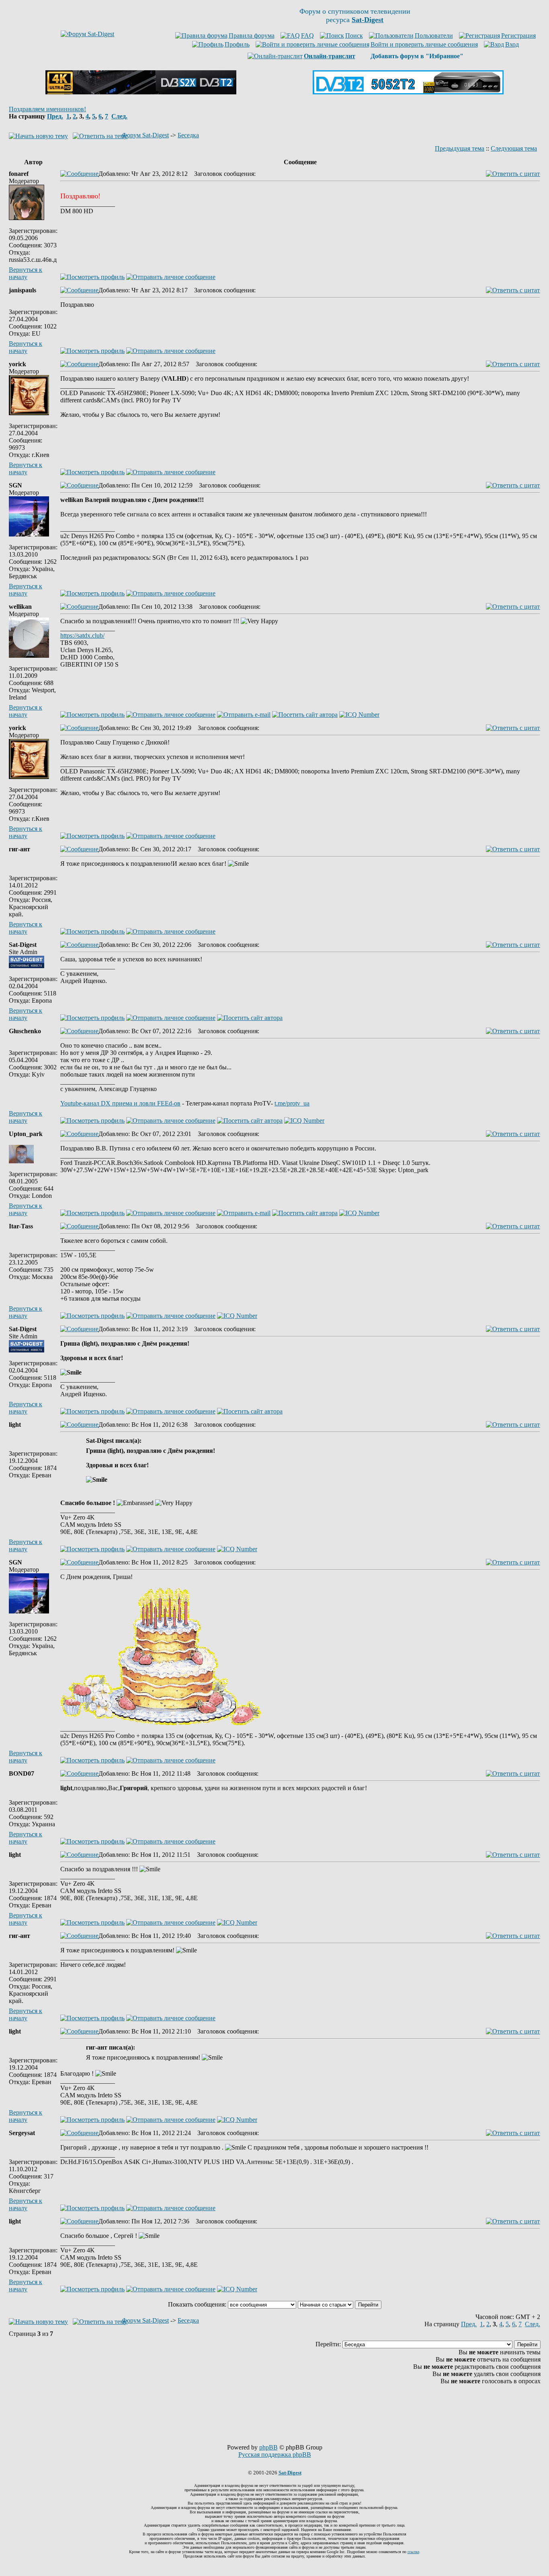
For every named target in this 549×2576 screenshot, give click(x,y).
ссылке (413, 2552)
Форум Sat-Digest (145, 135)
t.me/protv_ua (292, 1103)
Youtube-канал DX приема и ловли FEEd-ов (120, 1103)
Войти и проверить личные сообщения (424, 44)
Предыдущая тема (460, 148)
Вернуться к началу (26, 273)
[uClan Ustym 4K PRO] (141, 92)
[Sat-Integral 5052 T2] (408, 92)
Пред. (55, 116)
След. (119, 116)
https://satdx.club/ (82, 635)
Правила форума (252, 36)
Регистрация (518, 36)
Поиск (354, 36)
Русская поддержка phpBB (275, 2455)
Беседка (188, 135)
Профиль (237, 44)
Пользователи (434, 36)
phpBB (268, 2447)
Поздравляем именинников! (47, 109)
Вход (512, 44)
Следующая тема (514, 148)
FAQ (307, 36)
